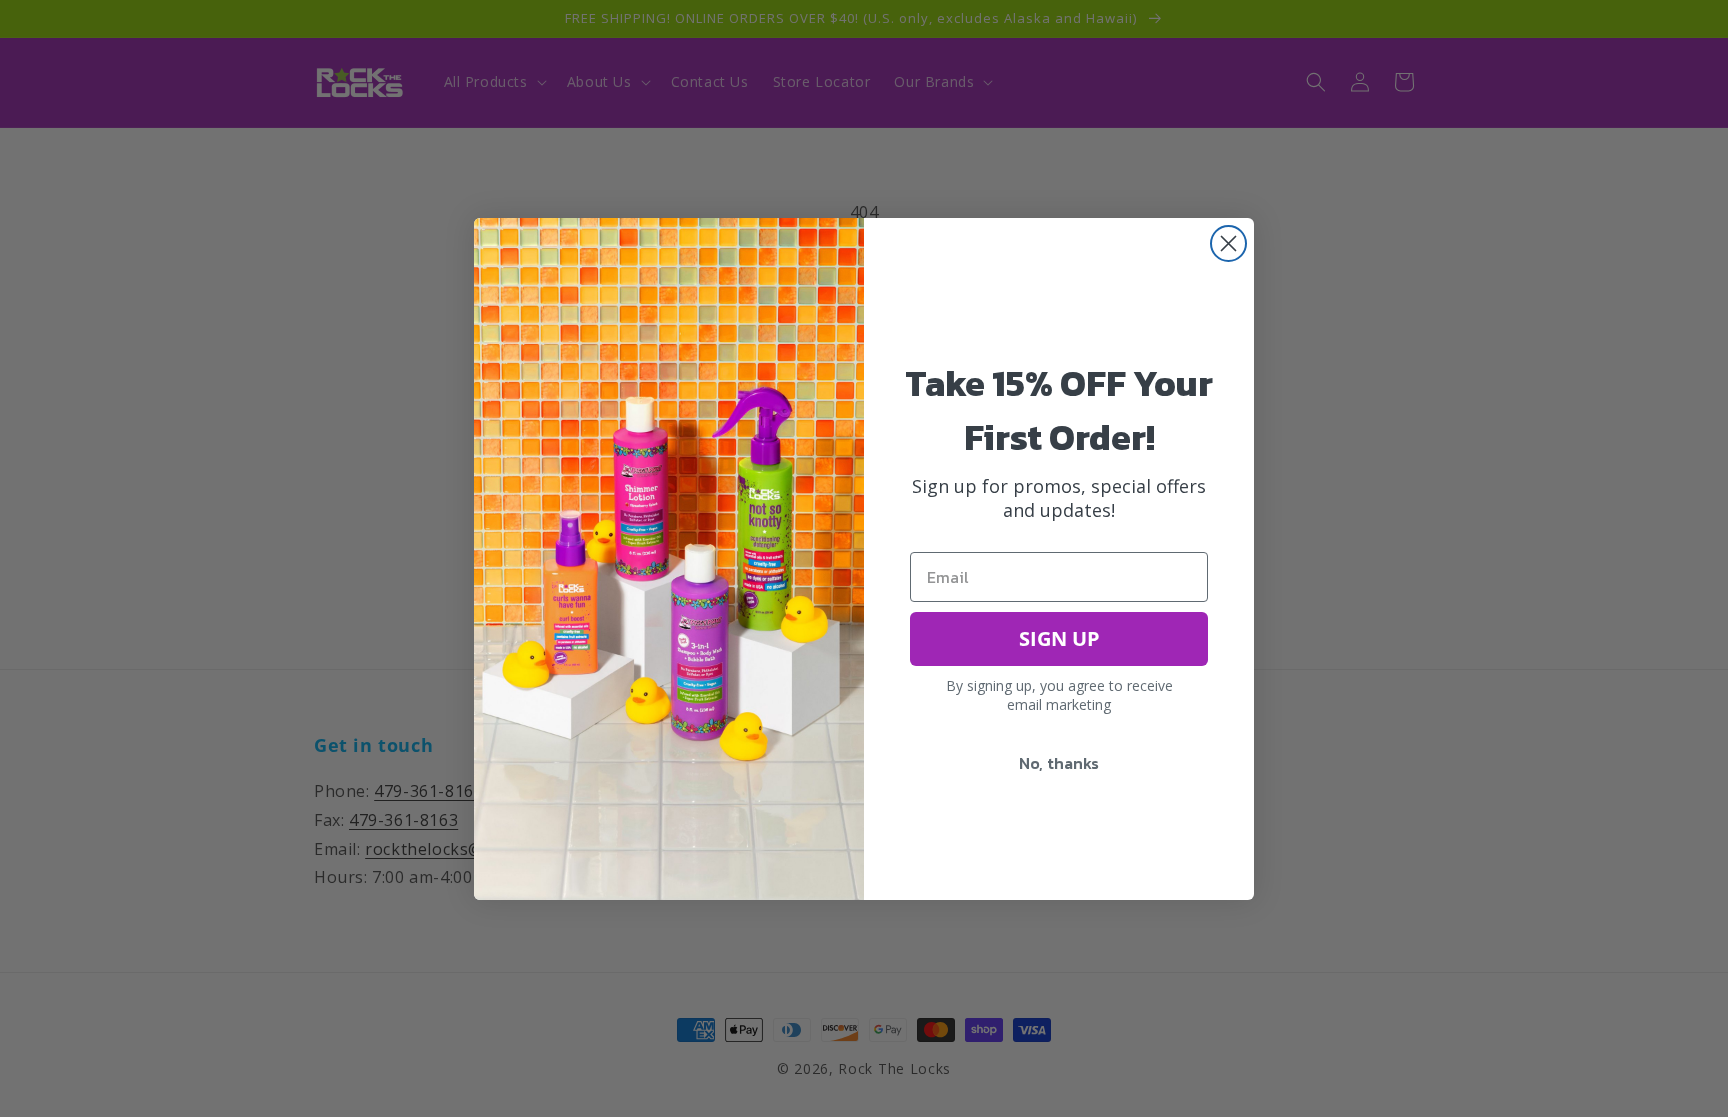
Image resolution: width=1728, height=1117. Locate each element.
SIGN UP (1059, 638)
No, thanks (1059, 763)
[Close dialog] (1228, 243)
